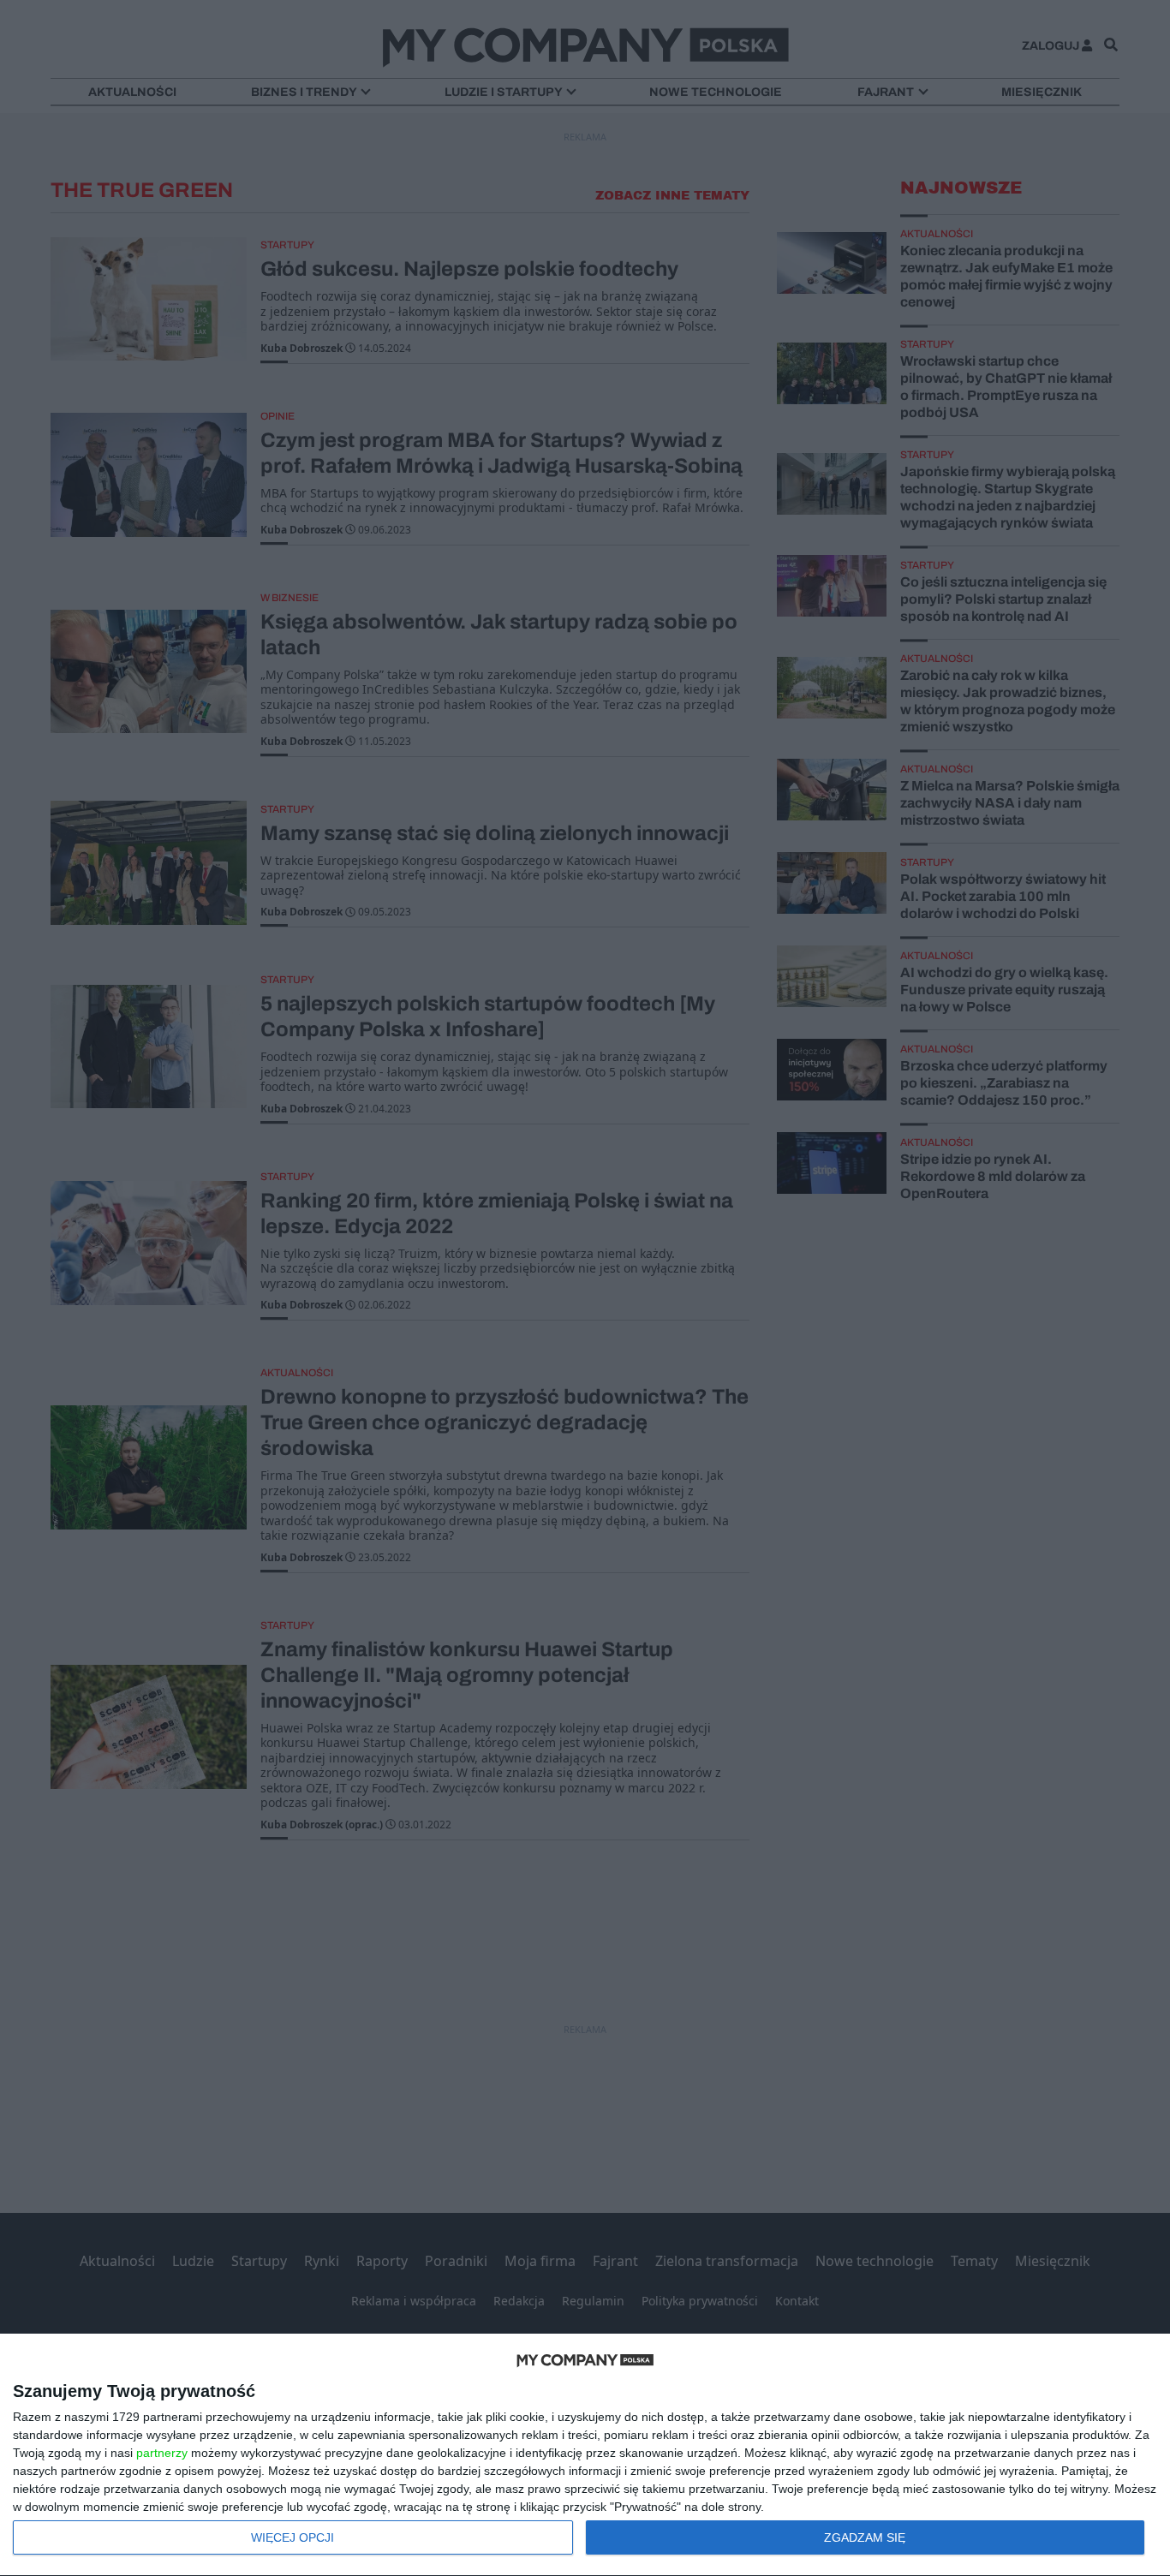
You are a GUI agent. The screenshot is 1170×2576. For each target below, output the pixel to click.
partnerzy (162, 2453)
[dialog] (585, 2455)
